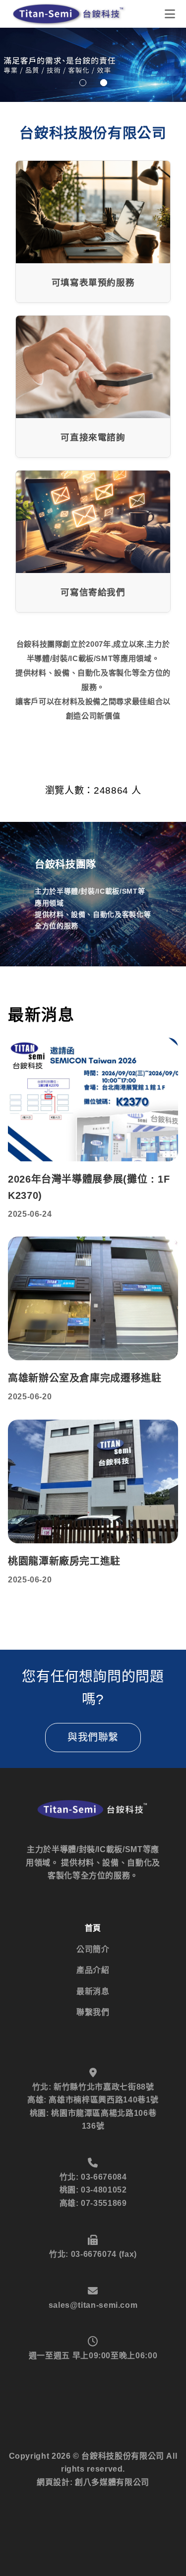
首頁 (93, 1928)
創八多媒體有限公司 (112, 2482)
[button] (83, 83)
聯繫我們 (93, 2012)
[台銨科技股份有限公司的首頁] (69, 14)
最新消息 (93, 1991)
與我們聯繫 (93, 1737)
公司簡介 (93, 1949)
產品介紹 (93, 1970)
